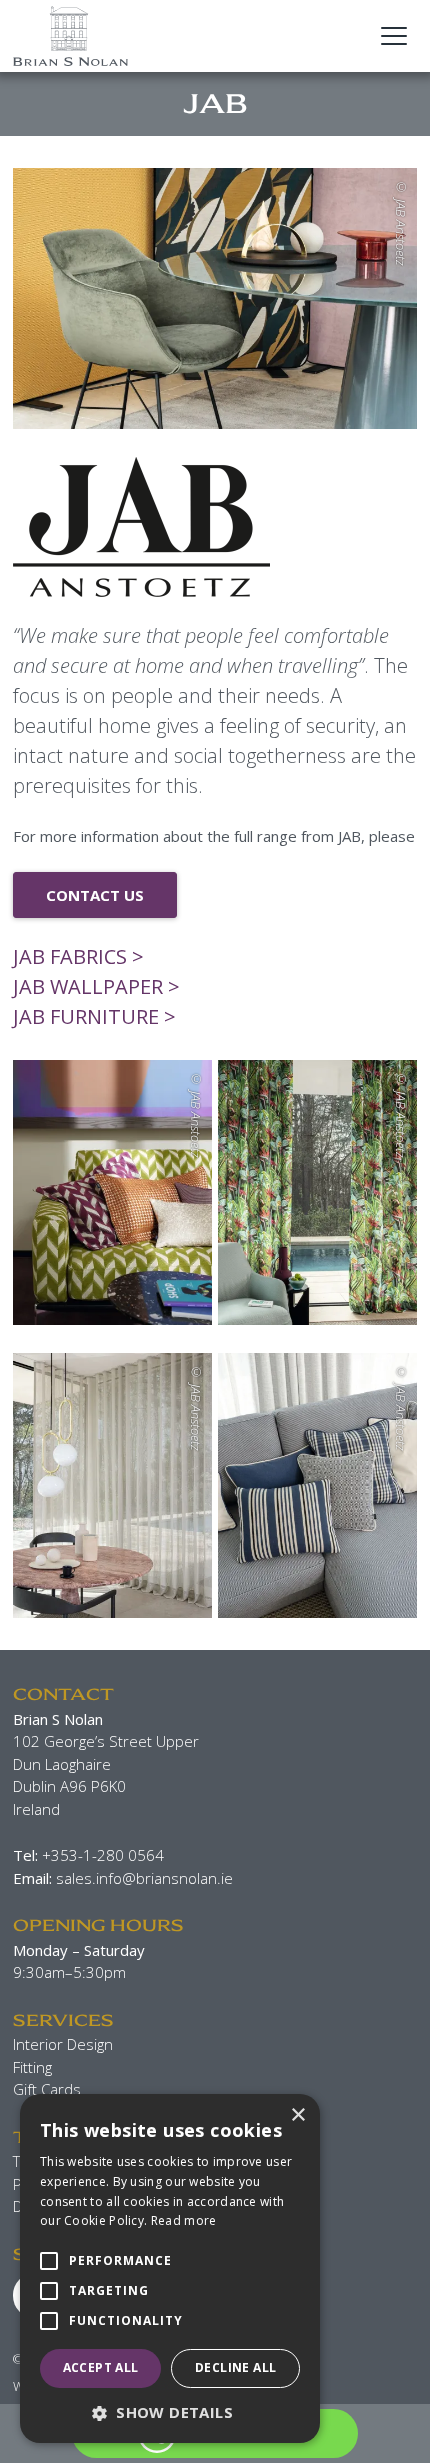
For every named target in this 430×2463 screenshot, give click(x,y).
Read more (184, 2220)
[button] (170, 2412)
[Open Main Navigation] (394, 36)
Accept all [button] (101, 2367)
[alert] (170, 2268)
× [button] (297, 2115)
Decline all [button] (235, 2367)
